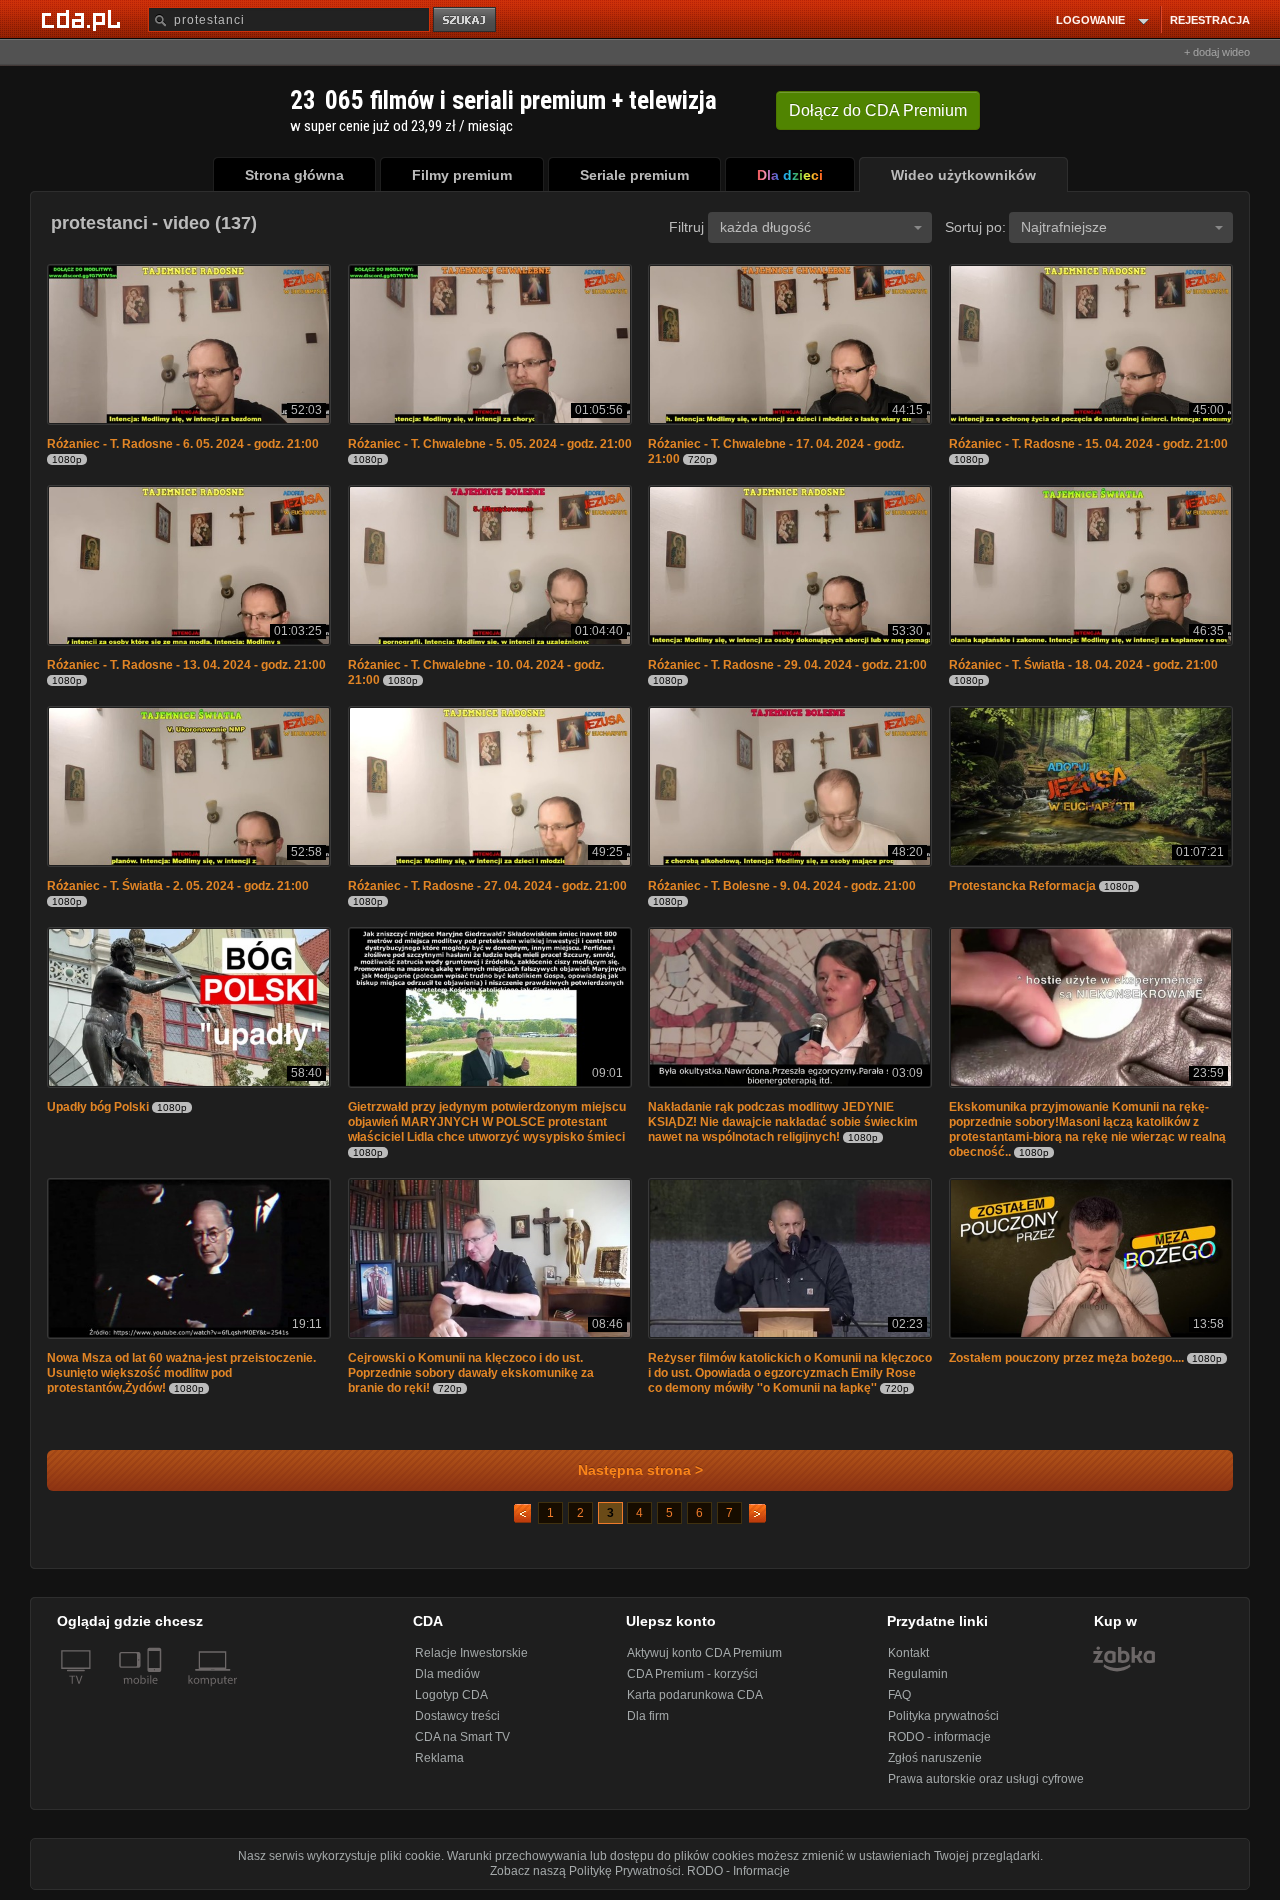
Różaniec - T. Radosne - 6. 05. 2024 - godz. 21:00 (183, 444)
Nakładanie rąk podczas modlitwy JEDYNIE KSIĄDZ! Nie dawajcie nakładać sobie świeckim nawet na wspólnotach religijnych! (783, 1122)
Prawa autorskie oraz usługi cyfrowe (986, 1779)
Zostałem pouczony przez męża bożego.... (1066, 1358)
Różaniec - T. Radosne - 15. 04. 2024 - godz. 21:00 (1088, 444)
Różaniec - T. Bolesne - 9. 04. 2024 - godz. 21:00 (782, 886)
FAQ (899, 1695)
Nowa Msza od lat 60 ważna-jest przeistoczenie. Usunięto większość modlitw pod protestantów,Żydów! (181, 1373)
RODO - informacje (939, 1737)
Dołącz (878, 110)
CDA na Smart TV (462, 1737)
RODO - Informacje (738, 1871)
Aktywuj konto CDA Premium (704, 1653)
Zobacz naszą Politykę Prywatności (585, 1871)
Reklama (439, 1758)
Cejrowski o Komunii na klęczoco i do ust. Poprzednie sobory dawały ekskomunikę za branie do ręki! (471, 1373)
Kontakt (908, 1653)
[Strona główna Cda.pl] (84, 19)
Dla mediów (447, 1674)
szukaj (466, 20)
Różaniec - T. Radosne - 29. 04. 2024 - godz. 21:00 (787, 665)
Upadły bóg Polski (98, 1107)
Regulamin (918, 1674)
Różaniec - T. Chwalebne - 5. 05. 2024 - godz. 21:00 (490, 444)
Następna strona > (640, 1470)
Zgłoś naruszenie (935, 1758)
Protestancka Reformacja (1022, 886)
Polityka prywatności (943, 1716)
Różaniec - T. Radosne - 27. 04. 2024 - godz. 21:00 (487, 886)
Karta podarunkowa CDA (695, 1695)
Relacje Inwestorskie (471, 1653)
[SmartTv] (156, 1692)
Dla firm (648, 1716)
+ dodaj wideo (1217, 52)
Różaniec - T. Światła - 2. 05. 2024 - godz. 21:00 (178, 886)
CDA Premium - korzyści (692, 1674)
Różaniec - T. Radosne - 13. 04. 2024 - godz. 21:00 (186, 665)
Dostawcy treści (457, 1716)
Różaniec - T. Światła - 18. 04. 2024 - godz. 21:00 (1083, 665)
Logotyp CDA (451, 1695)
